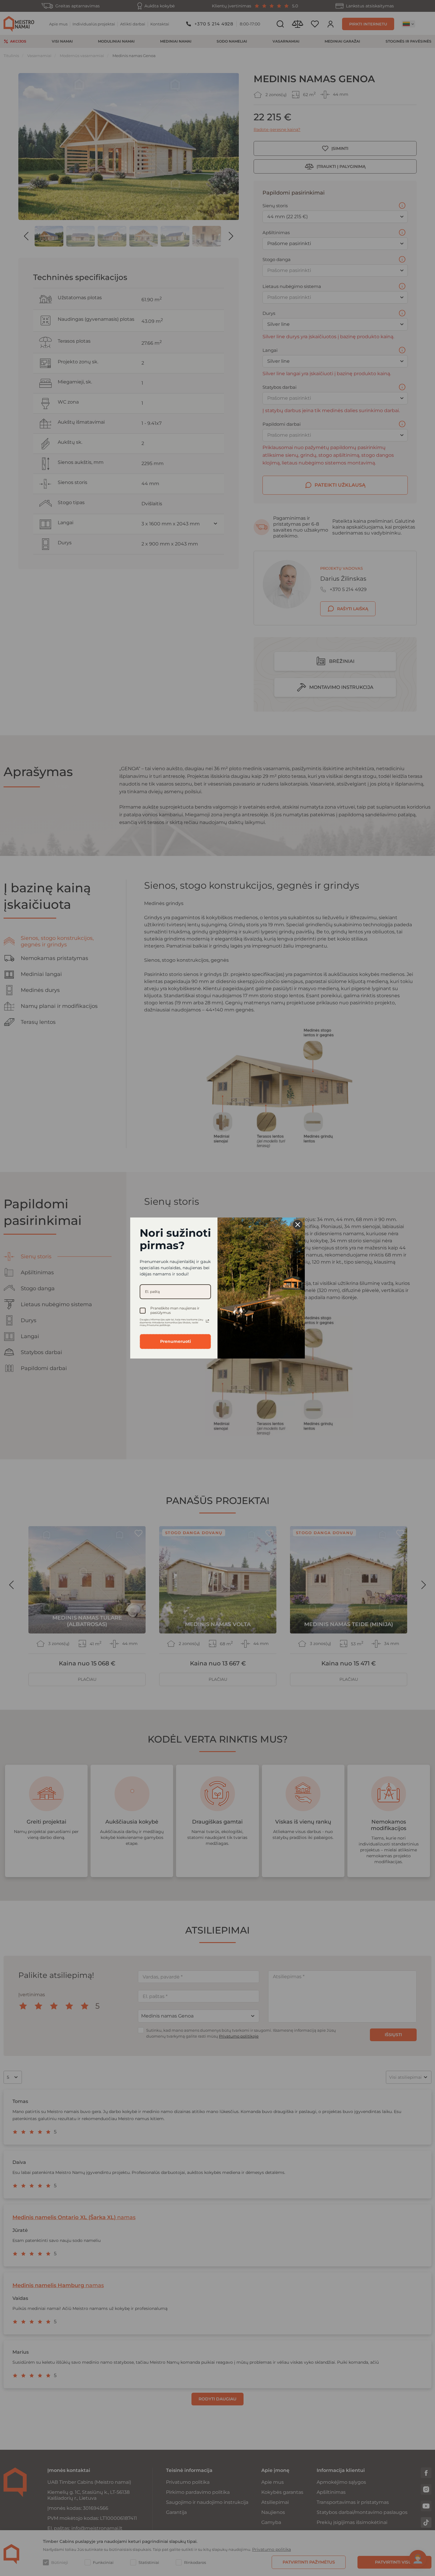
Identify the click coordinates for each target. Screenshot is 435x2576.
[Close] (298, 1225)
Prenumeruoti (175, 1341)
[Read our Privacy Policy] (207, 1321)
